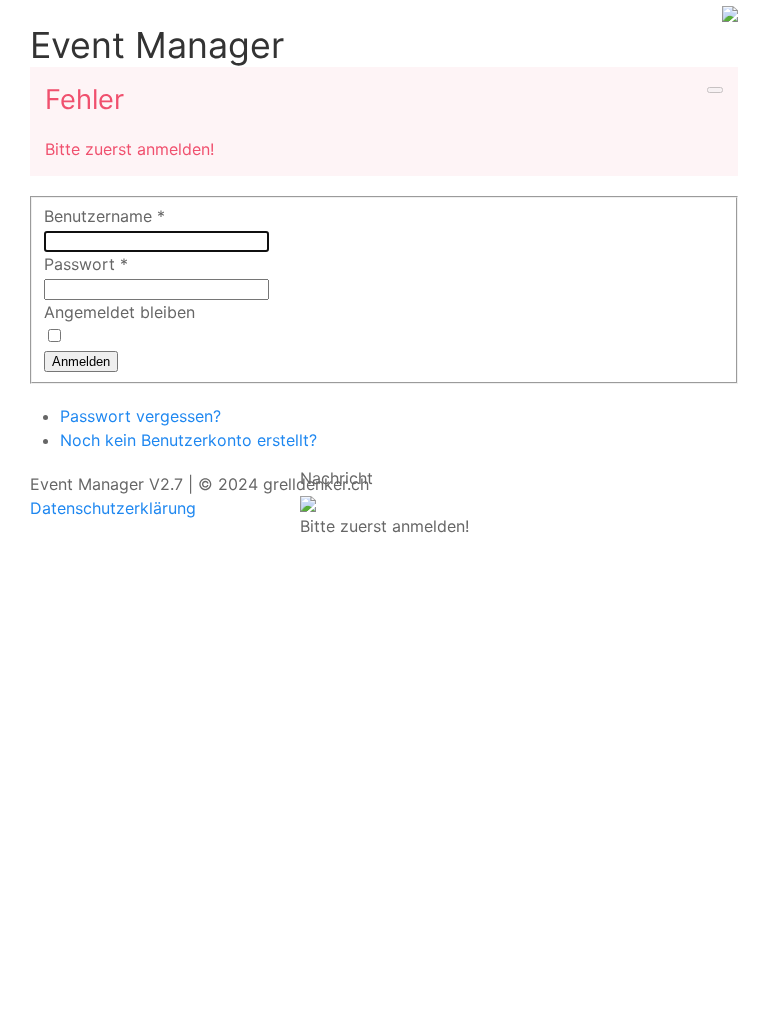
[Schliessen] (308, 502)
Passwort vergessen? (140, 416)
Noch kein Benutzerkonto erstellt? (188, 440)
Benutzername (104, 216)
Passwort (86, 264)
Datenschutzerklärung (113, 508)
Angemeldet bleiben (119, 312)
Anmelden (81, 361)
